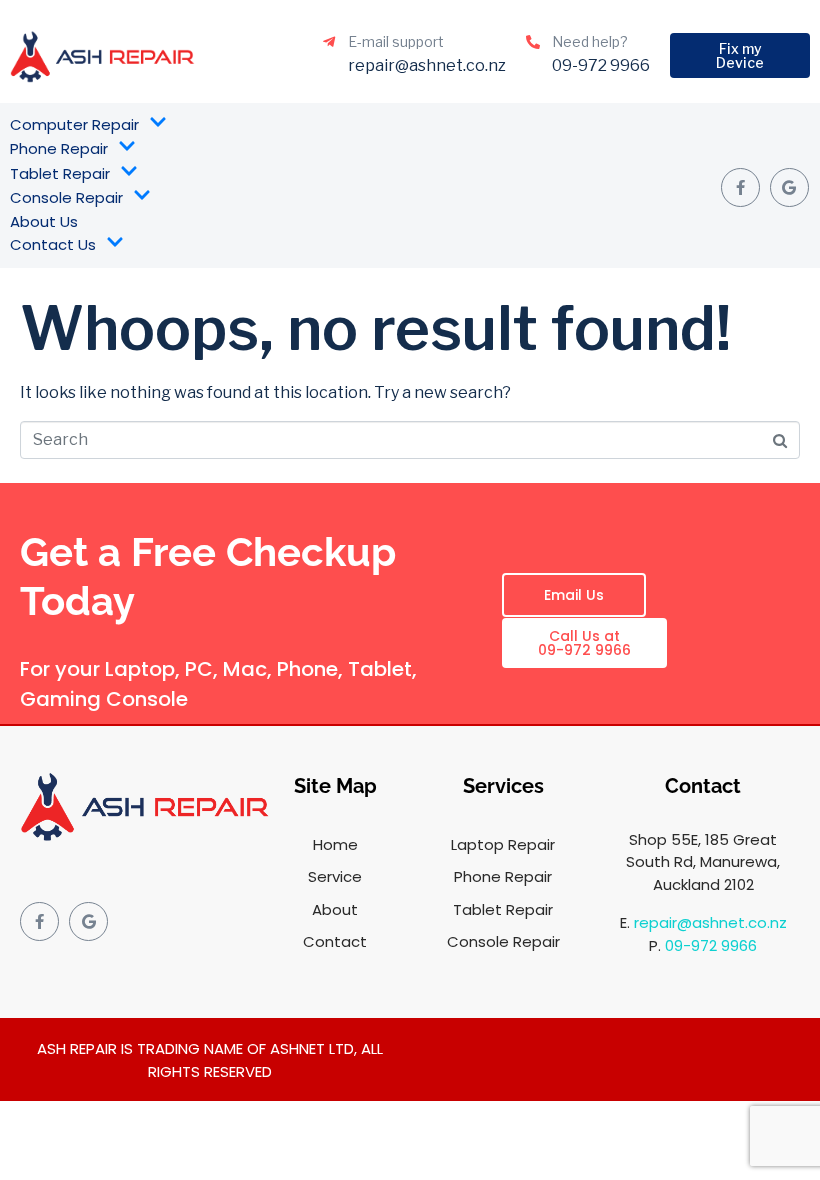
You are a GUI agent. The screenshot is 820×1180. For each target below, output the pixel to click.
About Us (44, 221)
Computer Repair (74, 124)
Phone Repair (59, 148)
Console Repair (66, 197)
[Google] (789, 187)
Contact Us (53, 244)
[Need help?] (533, 42)
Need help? (590, 41)
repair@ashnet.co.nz (710, 922)
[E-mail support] (329, 42)
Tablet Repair (60, 173)
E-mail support (396, 41)
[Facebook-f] (740, 187)
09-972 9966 (711, 945)
